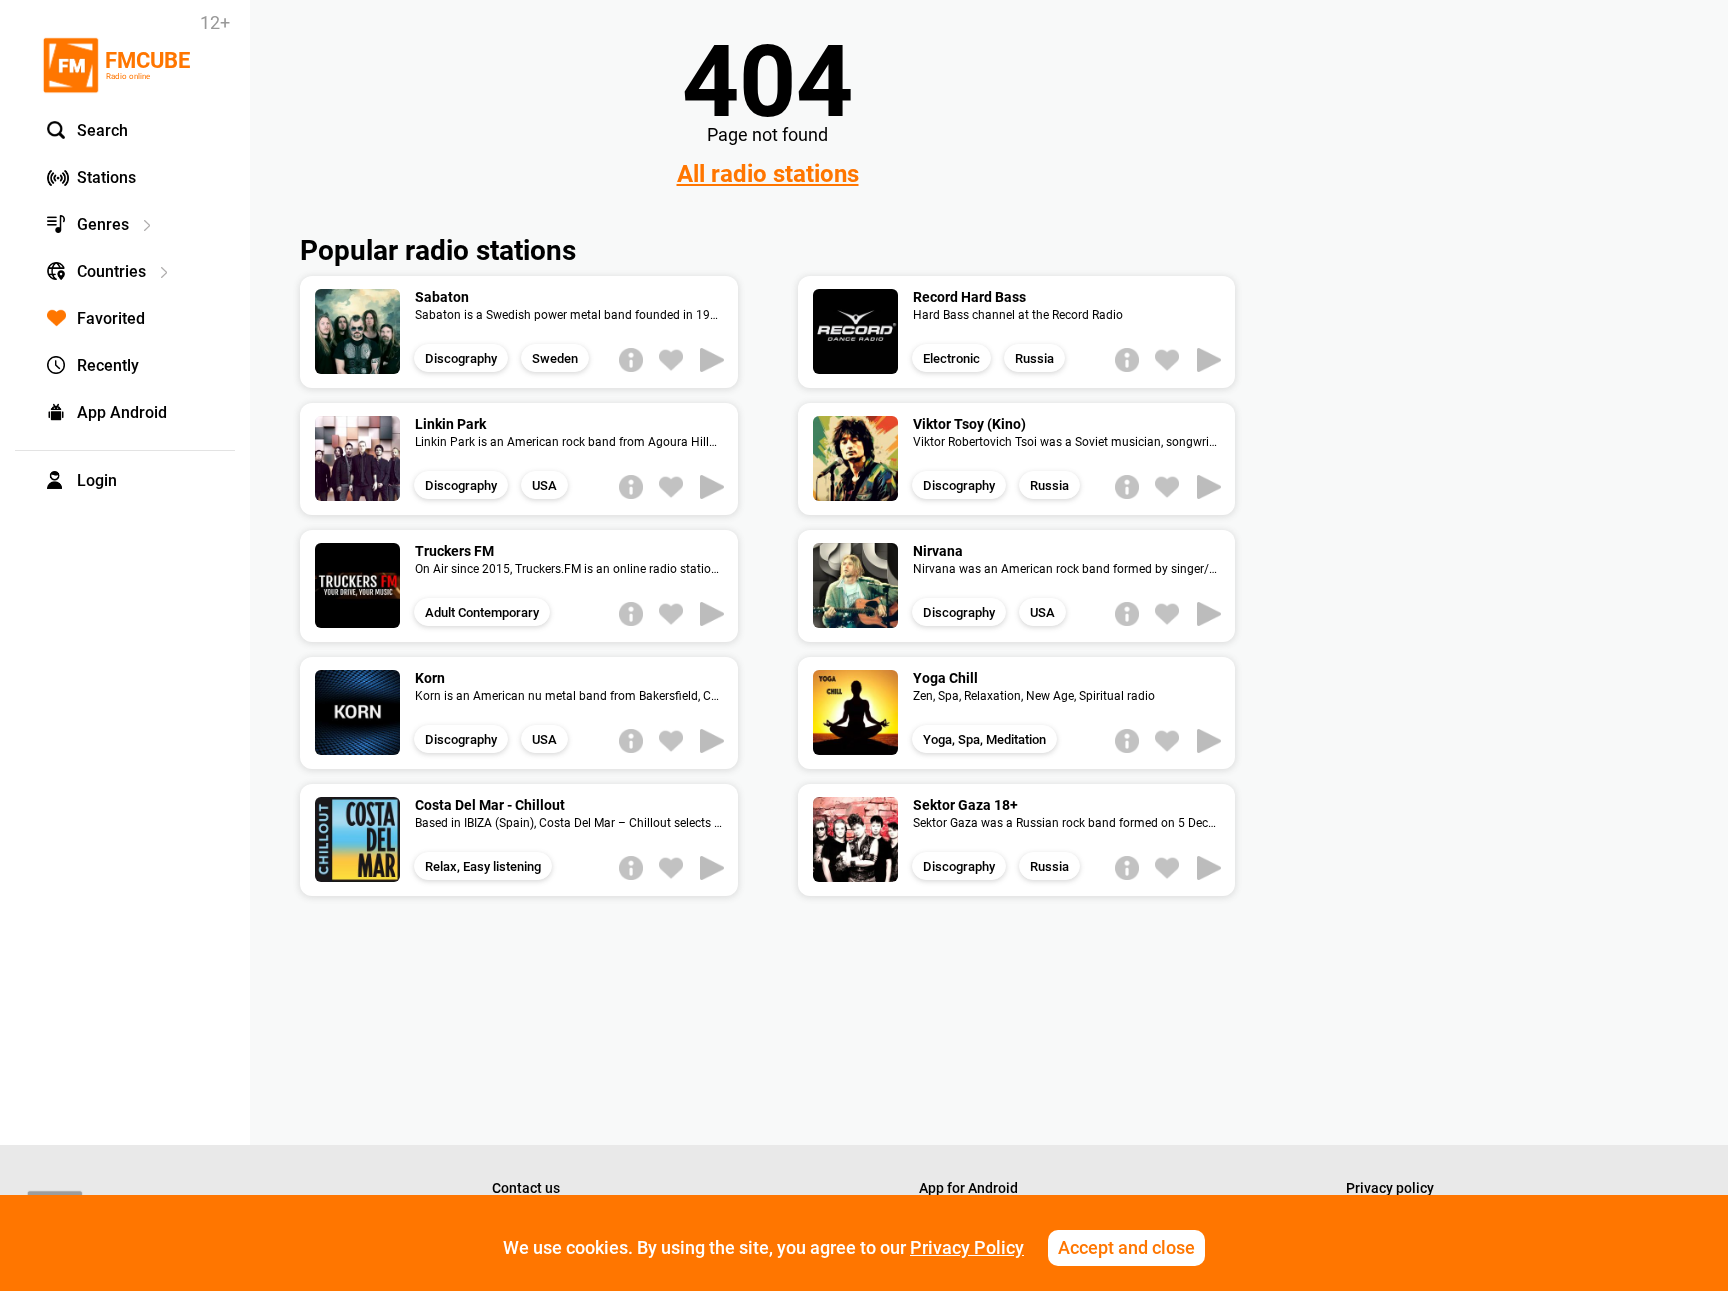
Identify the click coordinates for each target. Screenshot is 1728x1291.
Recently (108, 365)
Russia (1034, 358)
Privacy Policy (967, 1247)
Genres (103, 224)
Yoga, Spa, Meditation (984, 739)
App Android (122, 412)
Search (102, 130)
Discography (461, 358)
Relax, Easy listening (483, 866)
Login (97, 480)
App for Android (968, 1188)
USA (544, 485)
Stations (106, 177)
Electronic (951, 358)
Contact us (526, 1188)
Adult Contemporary (482, 612)
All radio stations (768, 174)
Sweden (555, 358)
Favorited (111, 318)
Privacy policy (1390, 1188)
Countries (111, 271)
